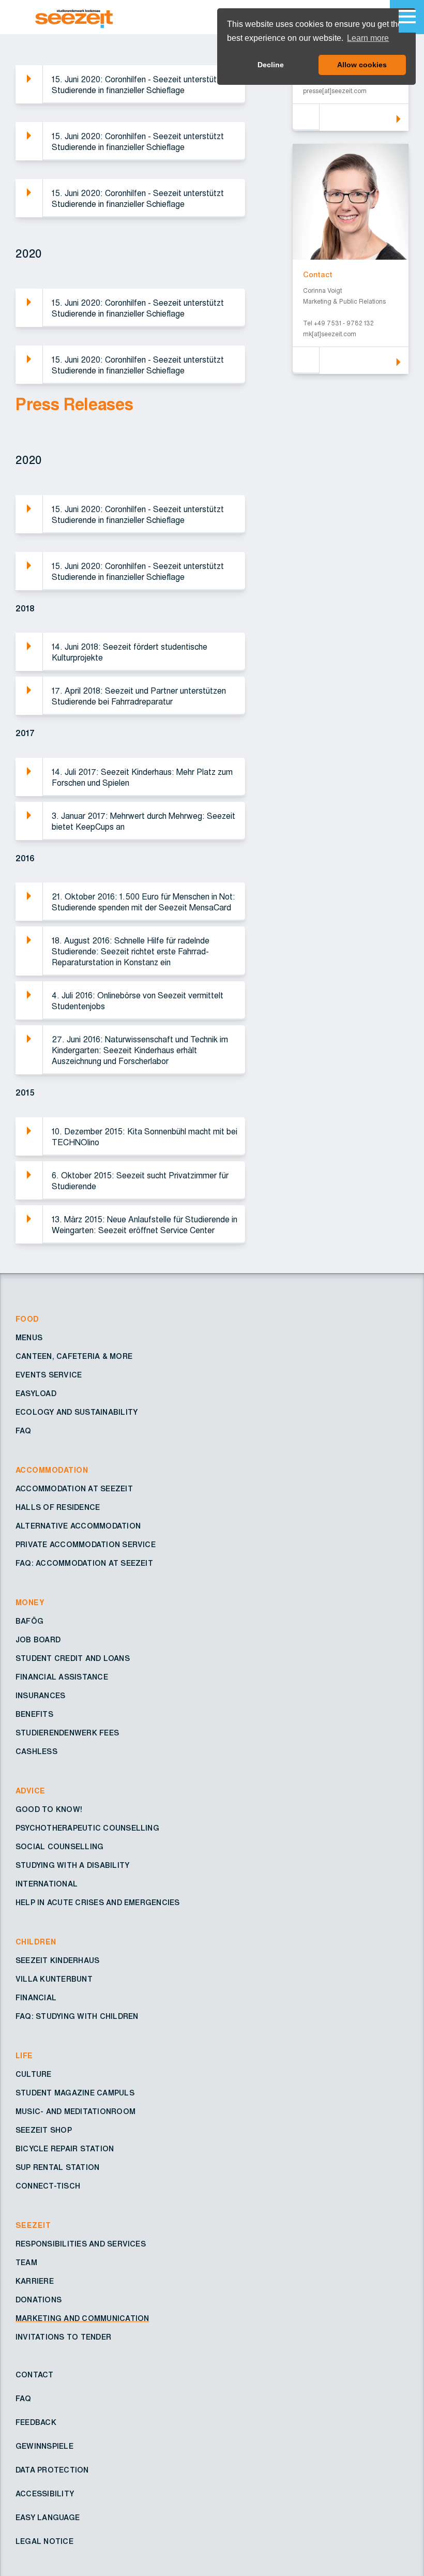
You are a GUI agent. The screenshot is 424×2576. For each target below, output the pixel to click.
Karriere (35, 2282)
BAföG (29, 1622)
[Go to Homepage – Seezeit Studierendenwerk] (99, 17)
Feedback (36, 2423)
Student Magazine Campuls (75, 2093)
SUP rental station (57, 2168)
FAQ (24, 1431)
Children (36, 1942)
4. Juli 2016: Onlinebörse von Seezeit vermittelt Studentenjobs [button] (138, 1001)
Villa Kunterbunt (54, 1980)
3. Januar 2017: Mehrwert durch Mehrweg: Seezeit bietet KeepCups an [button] (143, 822)
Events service (49, 1375)
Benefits (34, 1715)
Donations (39, 2300)
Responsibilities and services (81, 2244)
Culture (34, 2075)
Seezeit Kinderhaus (57, 1961)
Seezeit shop (44, 2131)
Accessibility (45, 2494)
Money (30, 1603)
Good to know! (49, 1810)
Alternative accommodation (78, 1526)
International (47, 1884)
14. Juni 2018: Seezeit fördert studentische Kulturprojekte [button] (130, 653)
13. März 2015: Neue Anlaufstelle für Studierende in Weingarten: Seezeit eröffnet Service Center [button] (145, 1225)
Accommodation (52, 1471)
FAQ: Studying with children (77, 2017)
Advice (31, 1791)
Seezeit (33, 2226)
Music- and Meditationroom (75, 2112)
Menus (29, 1338)
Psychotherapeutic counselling (87, 1829)
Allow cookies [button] (362, 65)
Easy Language (48, 2518)
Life (24, 2056)
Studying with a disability (72, 1866)
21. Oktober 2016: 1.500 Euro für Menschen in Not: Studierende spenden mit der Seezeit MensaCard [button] (143, 902)
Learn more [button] (368, 38)
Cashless (36, 1752)
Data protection (52, 2470)
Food (27, 1320)
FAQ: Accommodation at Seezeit (84, 1564)
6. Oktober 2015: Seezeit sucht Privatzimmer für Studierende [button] (140, 1181)
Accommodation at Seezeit (74, 1489)
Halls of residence (58, 1508)
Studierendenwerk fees (67, 1733)
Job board (38, 1640)
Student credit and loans (73, 1659)
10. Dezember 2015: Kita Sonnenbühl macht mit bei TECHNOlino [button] (145, 1137)
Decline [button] (271, 65)
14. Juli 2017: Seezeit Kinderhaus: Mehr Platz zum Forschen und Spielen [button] (142, 778)
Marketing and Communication (82, 2319)
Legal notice (44, 2542)
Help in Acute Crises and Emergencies (98, 1903)
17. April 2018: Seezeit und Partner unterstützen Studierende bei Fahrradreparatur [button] (139, 697)
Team (26, 2263)
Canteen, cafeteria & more (74, 1357)
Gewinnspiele (44, 2447)
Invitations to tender (63, 2338)
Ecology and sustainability (77, 1413)
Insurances (40, 1696)
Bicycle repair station (65, 2149)
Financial (36, 1998)
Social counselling (59, 1847)
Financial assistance (62, 1678)
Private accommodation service (86, 1545)
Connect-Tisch (48, 2186)
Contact (35, 2375)
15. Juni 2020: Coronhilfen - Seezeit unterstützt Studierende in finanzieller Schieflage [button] (138, 85)
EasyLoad (36, 1394)
